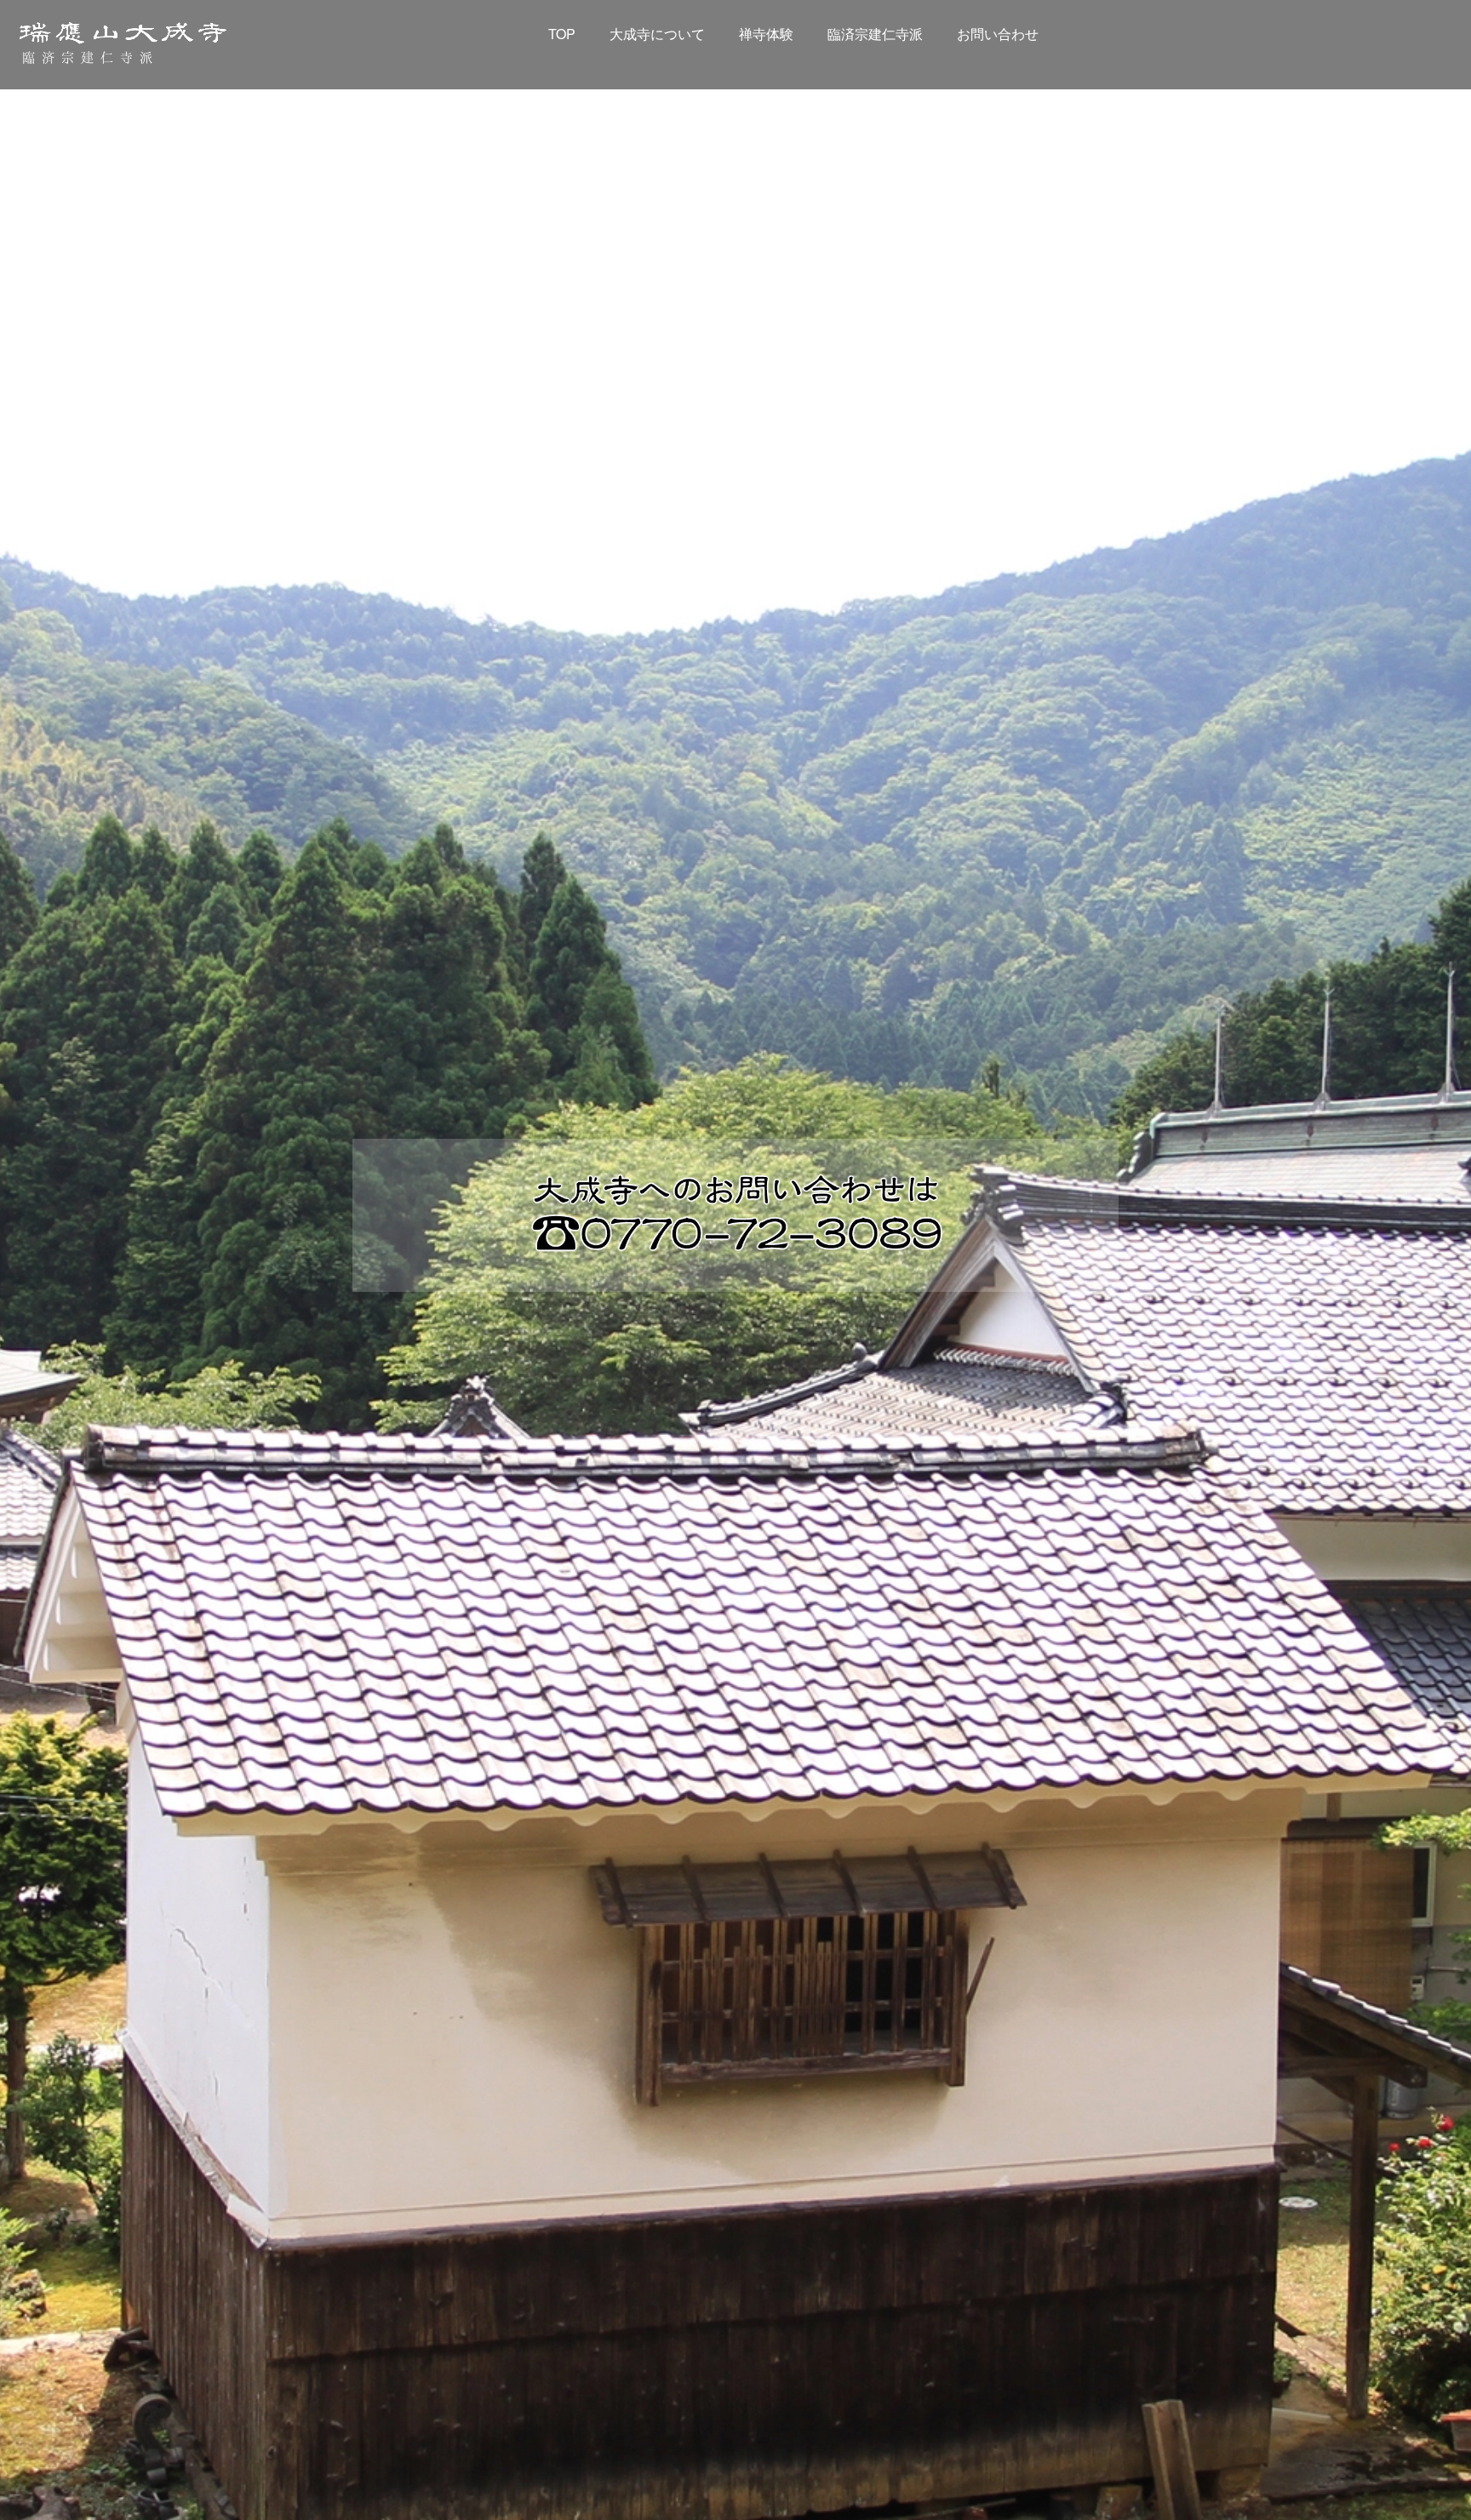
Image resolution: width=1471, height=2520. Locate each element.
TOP (562, 34)
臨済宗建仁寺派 (875, 34)
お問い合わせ (998, 34)
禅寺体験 (766, 34)
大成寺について (657, 34)
